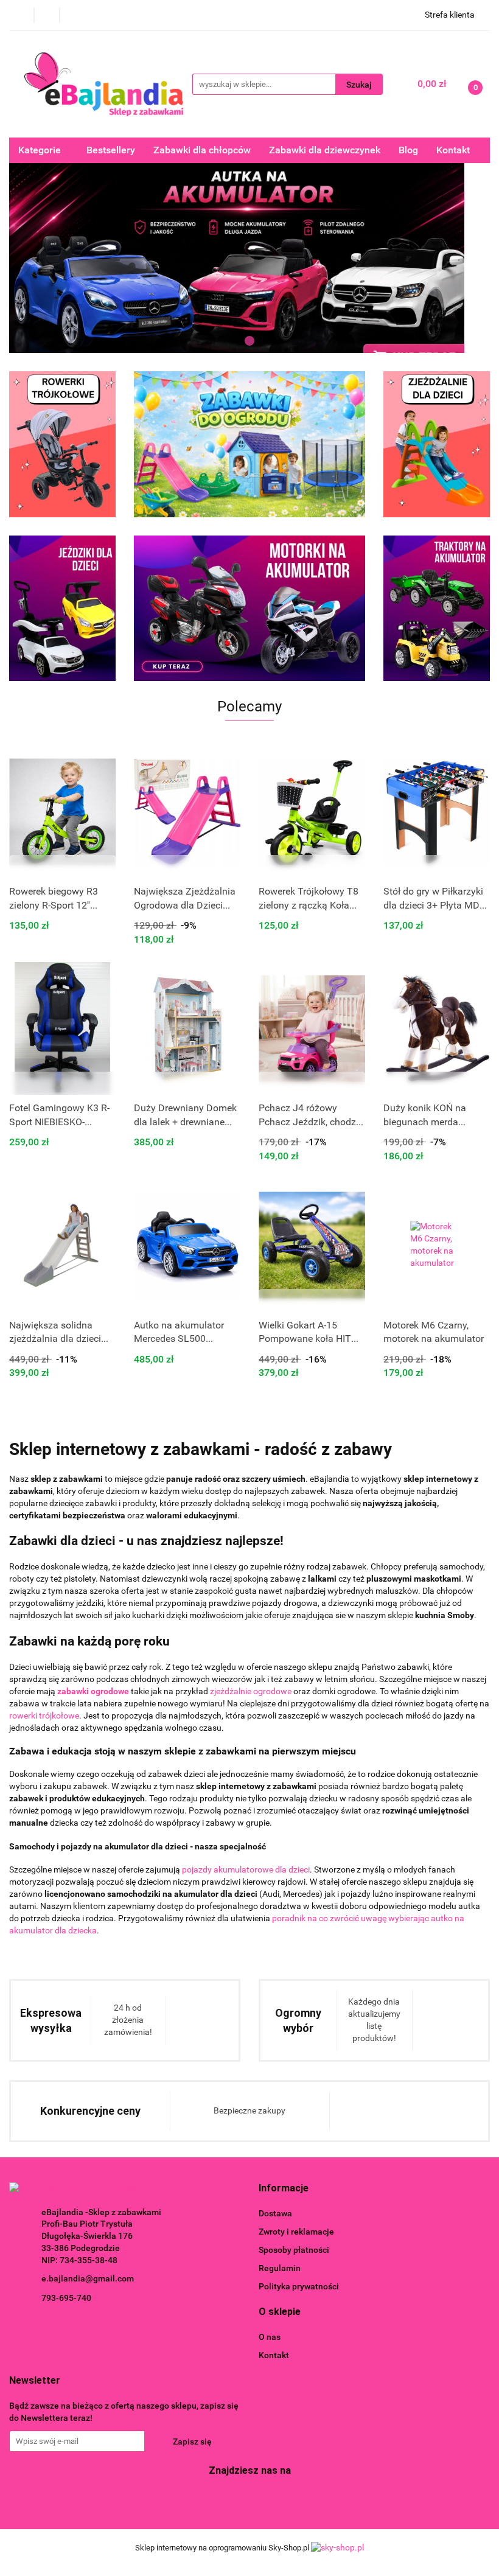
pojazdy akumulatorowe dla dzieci (246, 1869)
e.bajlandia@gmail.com (88, 2278)
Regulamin (280, 2268)
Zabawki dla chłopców (202, 150)
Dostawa (275, 2213)
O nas (270, 2337)
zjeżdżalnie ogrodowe (251, 1691)
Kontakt (453, 150)
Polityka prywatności (299, 2286)
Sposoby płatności (294, 2250)
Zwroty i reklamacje (296, 2232)
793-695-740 (66, 2298)
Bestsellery (111, 150)
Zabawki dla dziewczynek (325, 150)
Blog (408, 150)
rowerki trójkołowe (44, 1716)
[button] (284, 2189)
